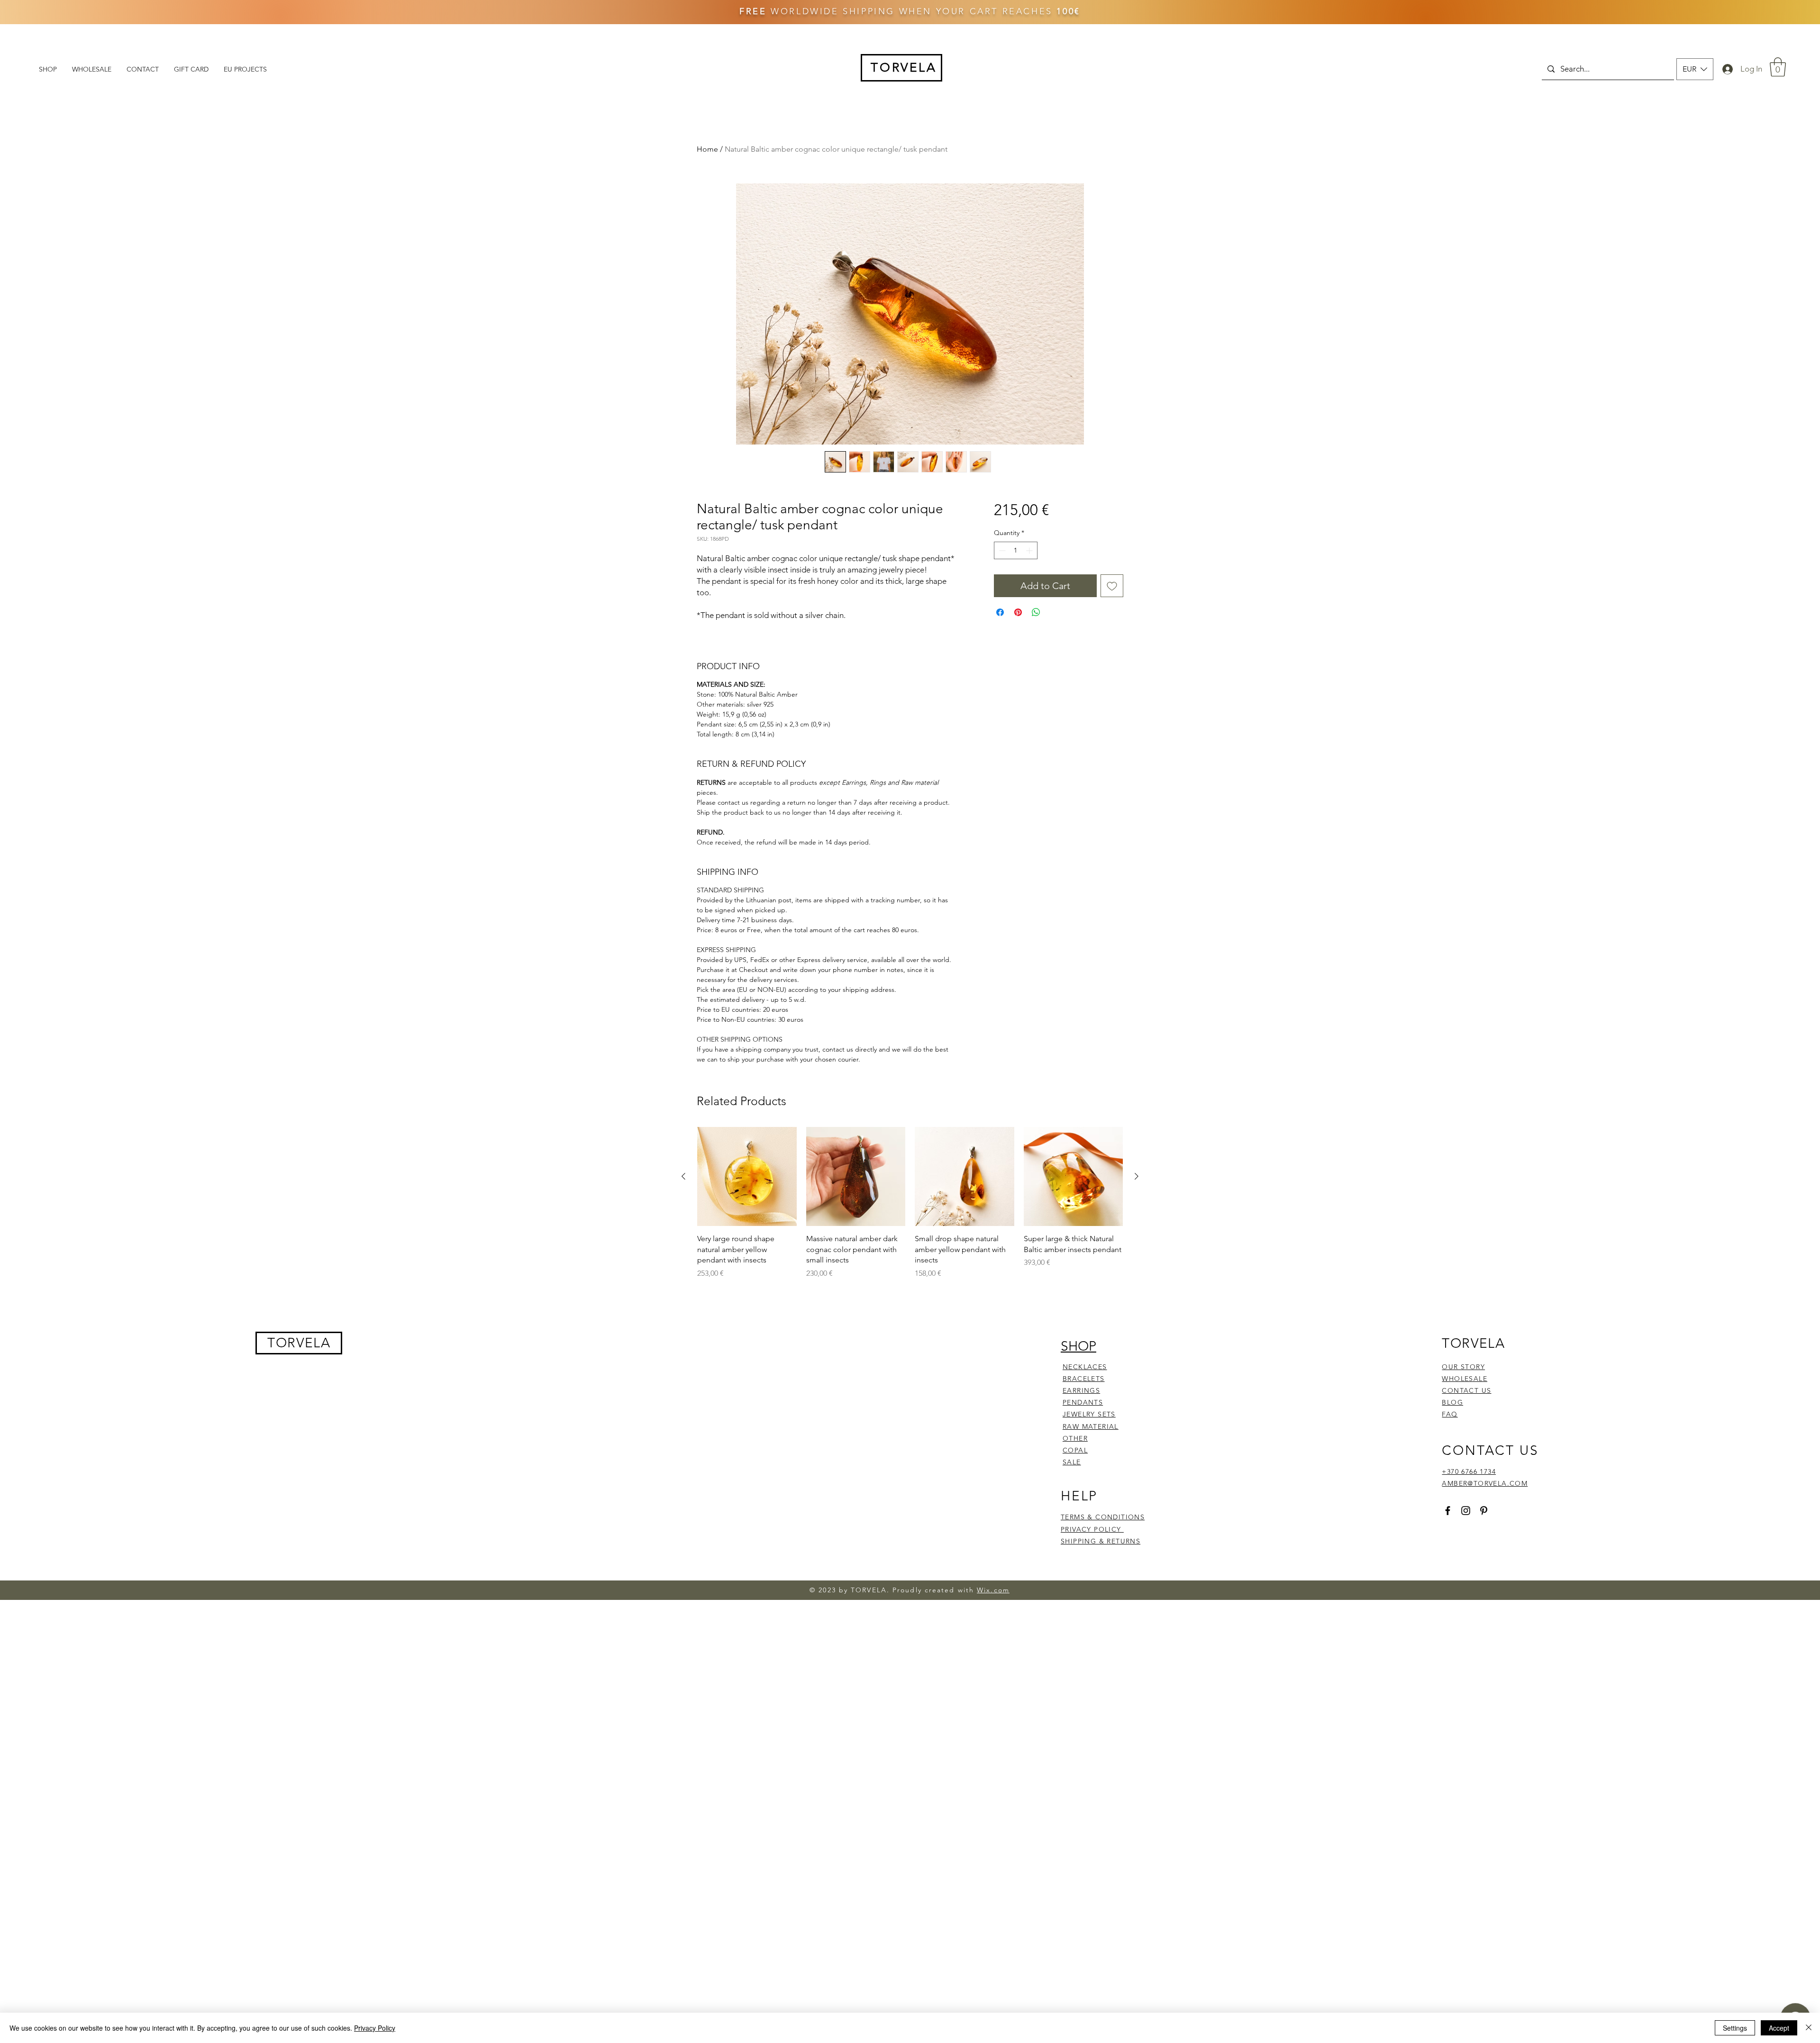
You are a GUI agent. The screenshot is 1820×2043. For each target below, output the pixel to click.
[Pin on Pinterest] (1018, 612)
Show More (744, 1296)
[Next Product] (1137, 1609)
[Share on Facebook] (1000, 612)
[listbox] (1695, 69)
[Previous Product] (683, 1609)
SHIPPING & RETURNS (1101, 1974)
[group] (910, 1636)
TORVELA (299, 1775)
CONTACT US (1466, 1824)
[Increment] (1030, 550)
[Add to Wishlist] (1112, 586)
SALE (1072, 1895)
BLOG (1452, 1835)
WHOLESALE (1465, 1811)
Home (707, 149)
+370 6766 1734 (1469, 1904)
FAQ (1450, 1847)
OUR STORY (1463, 1799)
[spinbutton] (1016, 550)
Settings (1735, 2028)
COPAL (1075, 1883)
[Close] (1809, 2028)
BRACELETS (1084, 1811)
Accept (1779, 2028)
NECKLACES (1085, 1799)
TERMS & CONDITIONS (1103, 1950)
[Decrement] (1001, 550)
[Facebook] (1448, 1943)
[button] (1695, 69)
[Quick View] (747, 1609)
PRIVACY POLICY (1092, 1962)
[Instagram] (1466, 1943)
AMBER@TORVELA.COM (1485, 1916)
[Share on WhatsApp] (1036, 612)
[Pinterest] (1484, 1943)
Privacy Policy (375, 2028)
